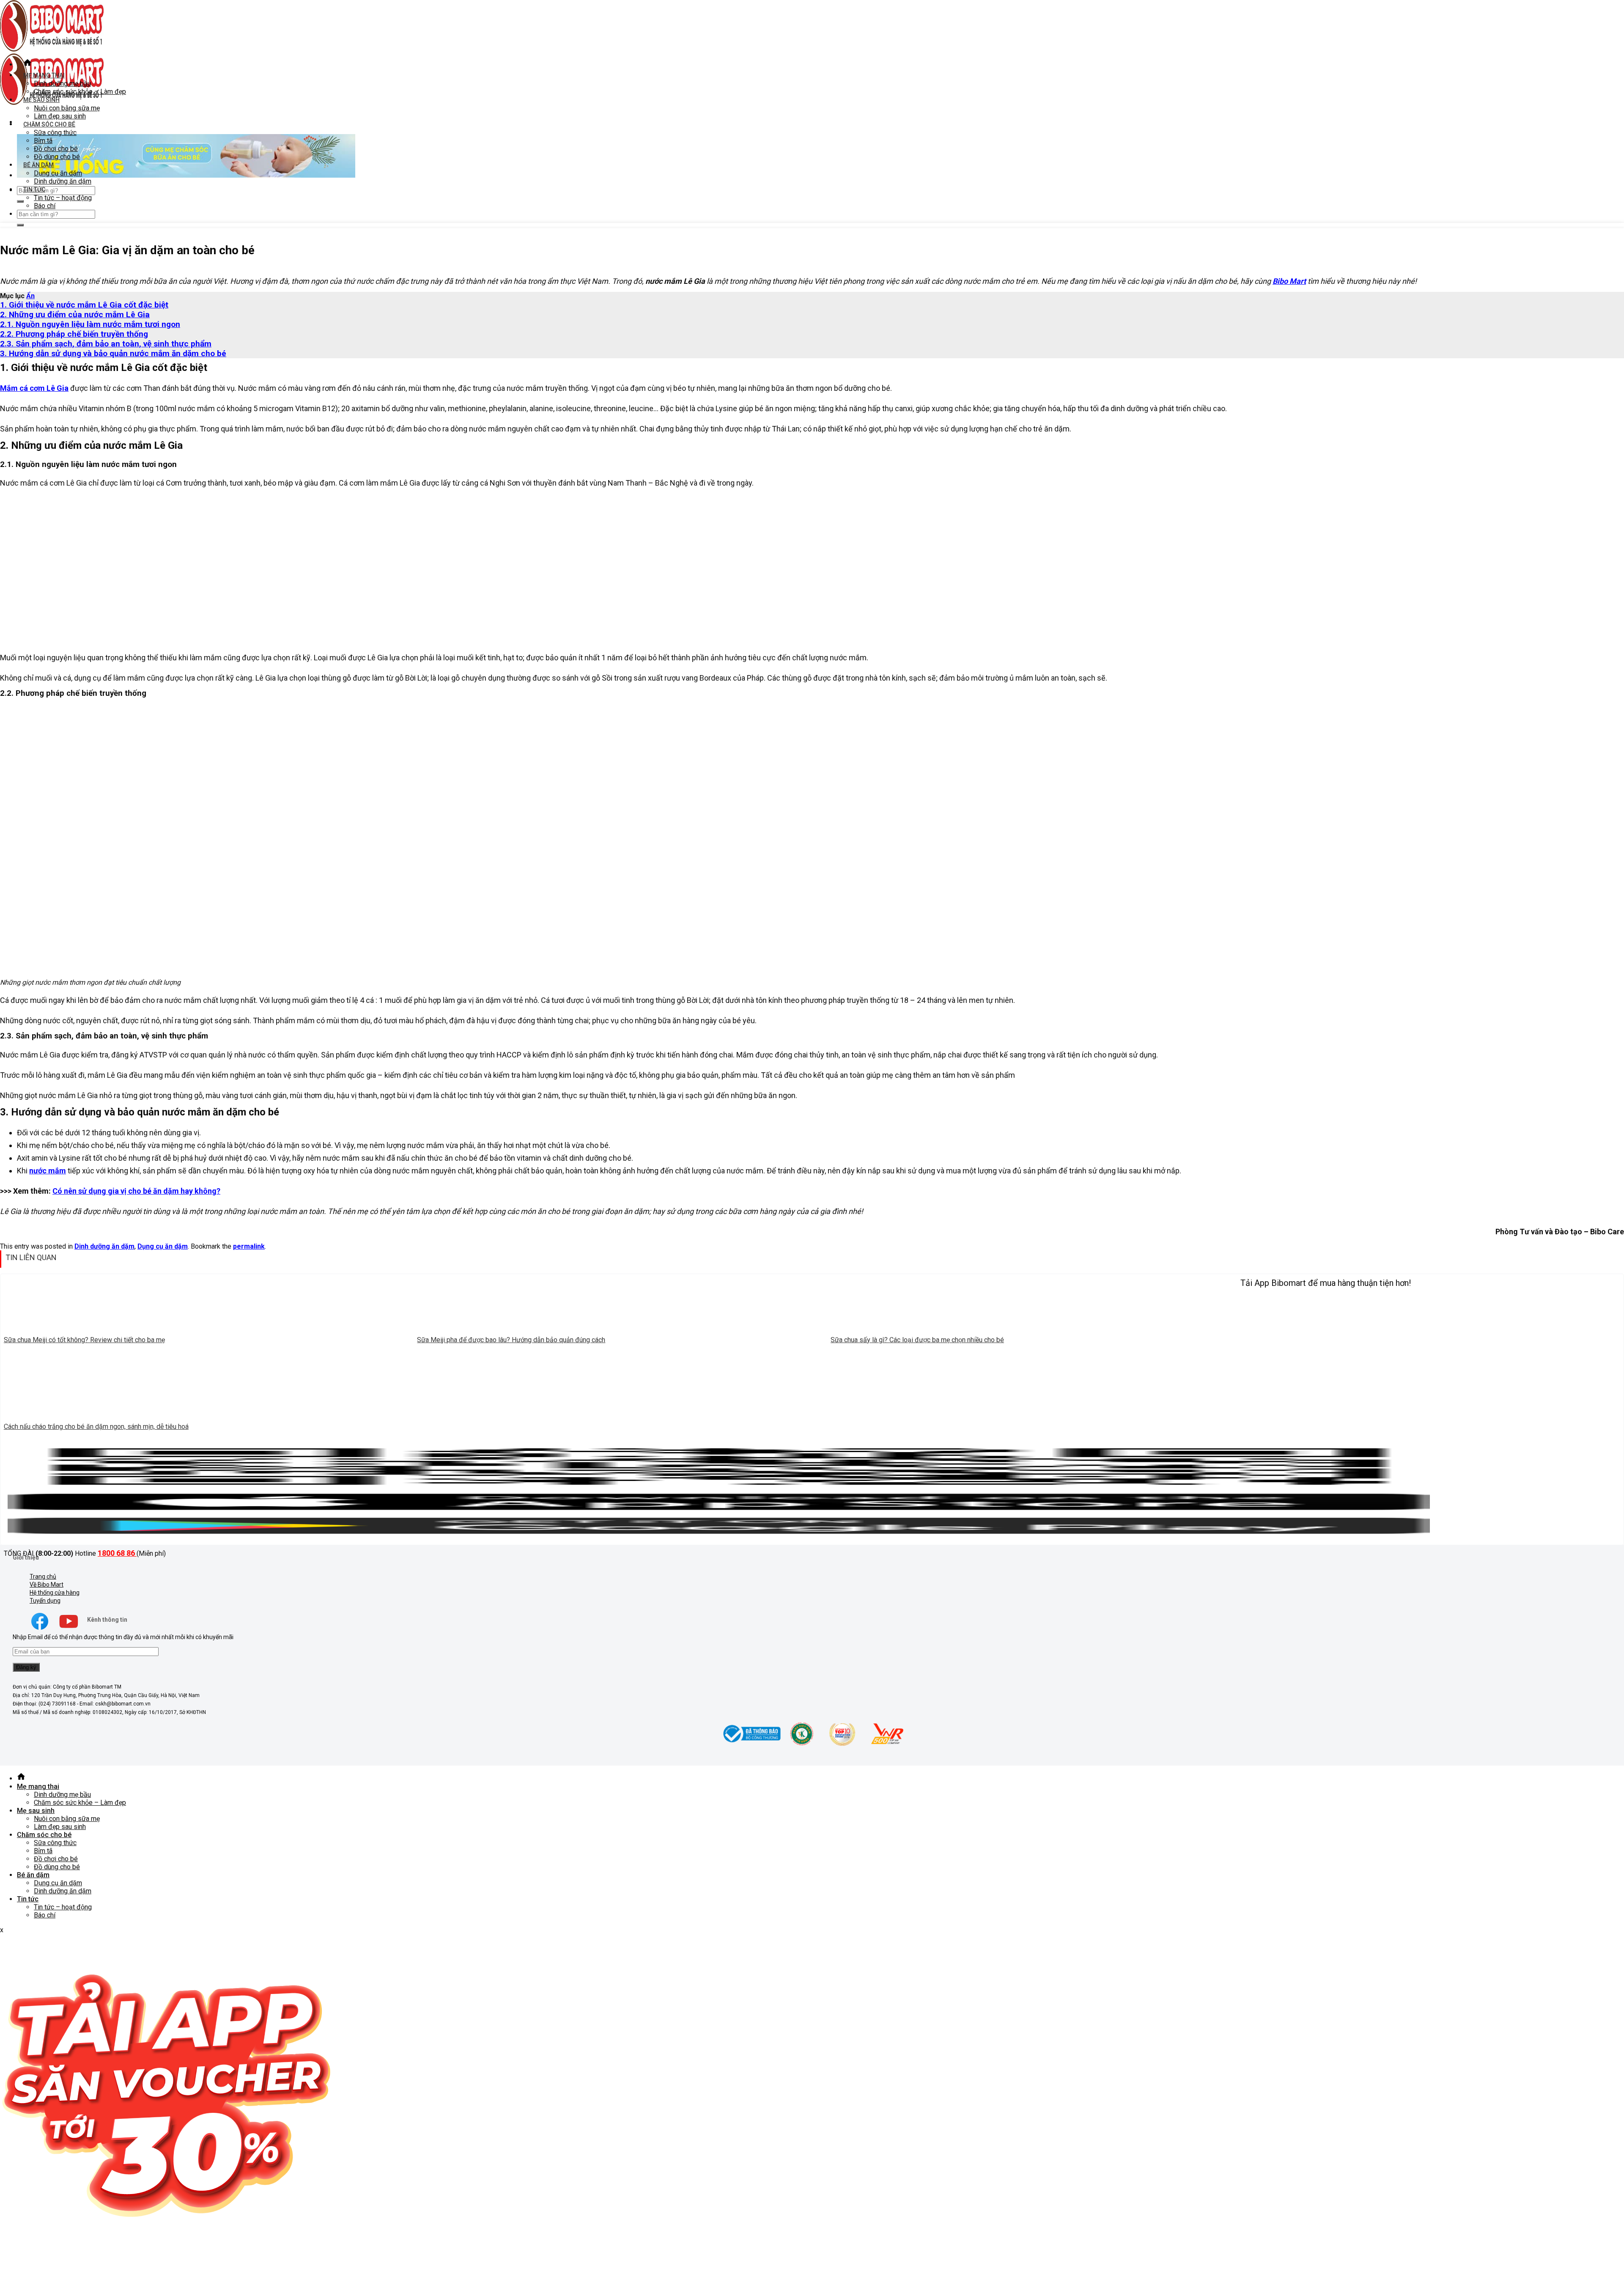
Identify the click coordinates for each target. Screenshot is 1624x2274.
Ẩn (30, 296)
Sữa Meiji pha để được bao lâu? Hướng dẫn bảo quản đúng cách (511, 1340)
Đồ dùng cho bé (57, 157)
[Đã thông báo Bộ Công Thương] (751, 1745)
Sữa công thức (55, 133)
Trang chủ (43, 1576)
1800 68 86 (117, 1553)
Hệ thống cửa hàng (55, 1593)
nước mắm (48, 1171)
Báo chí (45, 206)
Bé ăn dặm (38, 165)
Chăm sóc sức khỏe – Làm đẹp (80, 92)
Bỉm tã (43, 141)
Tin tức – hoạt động (63, 198)
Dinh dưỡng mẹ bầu (62, 84)
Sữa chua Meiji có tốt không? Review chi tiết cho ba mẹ (84, 1340)
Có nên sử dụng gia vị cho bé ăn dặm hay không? (136, 1191)
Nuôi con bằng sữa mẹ (67, 108)
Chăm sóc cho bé (49, 124)
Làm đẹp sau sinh (60, 116)
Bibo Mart (1289, 281)
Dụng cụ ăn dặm (58, 173)
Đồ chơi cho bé (56, 149)
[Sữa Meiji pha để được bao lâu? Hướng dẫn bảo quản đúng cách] (620, 1328)
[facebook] (40, 1629)
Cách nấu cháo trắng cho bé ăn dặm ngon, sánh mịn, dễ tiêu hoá (96, 1427)
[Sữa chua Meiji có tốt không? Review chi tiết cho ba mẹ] (207, 1328)
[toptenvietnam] (802, 1745)
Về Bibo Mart (47, 1585)
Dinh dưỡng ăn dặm (63, 181)
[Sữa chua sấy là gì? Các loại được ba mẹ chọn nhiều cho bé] (1034, 1328)
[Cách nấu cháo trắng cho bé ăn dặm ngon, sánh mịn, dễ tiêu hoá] (207, 1414)
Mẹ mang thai (44, 75)
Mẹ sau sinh (41, 100)
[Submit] (20, 201)
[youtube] (69, 1629)
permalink (249, 1246)
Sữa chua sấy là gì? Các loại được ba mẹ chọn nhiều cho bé (917, 1340)
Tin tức (34, 189)
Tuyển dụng (45, 1601)
